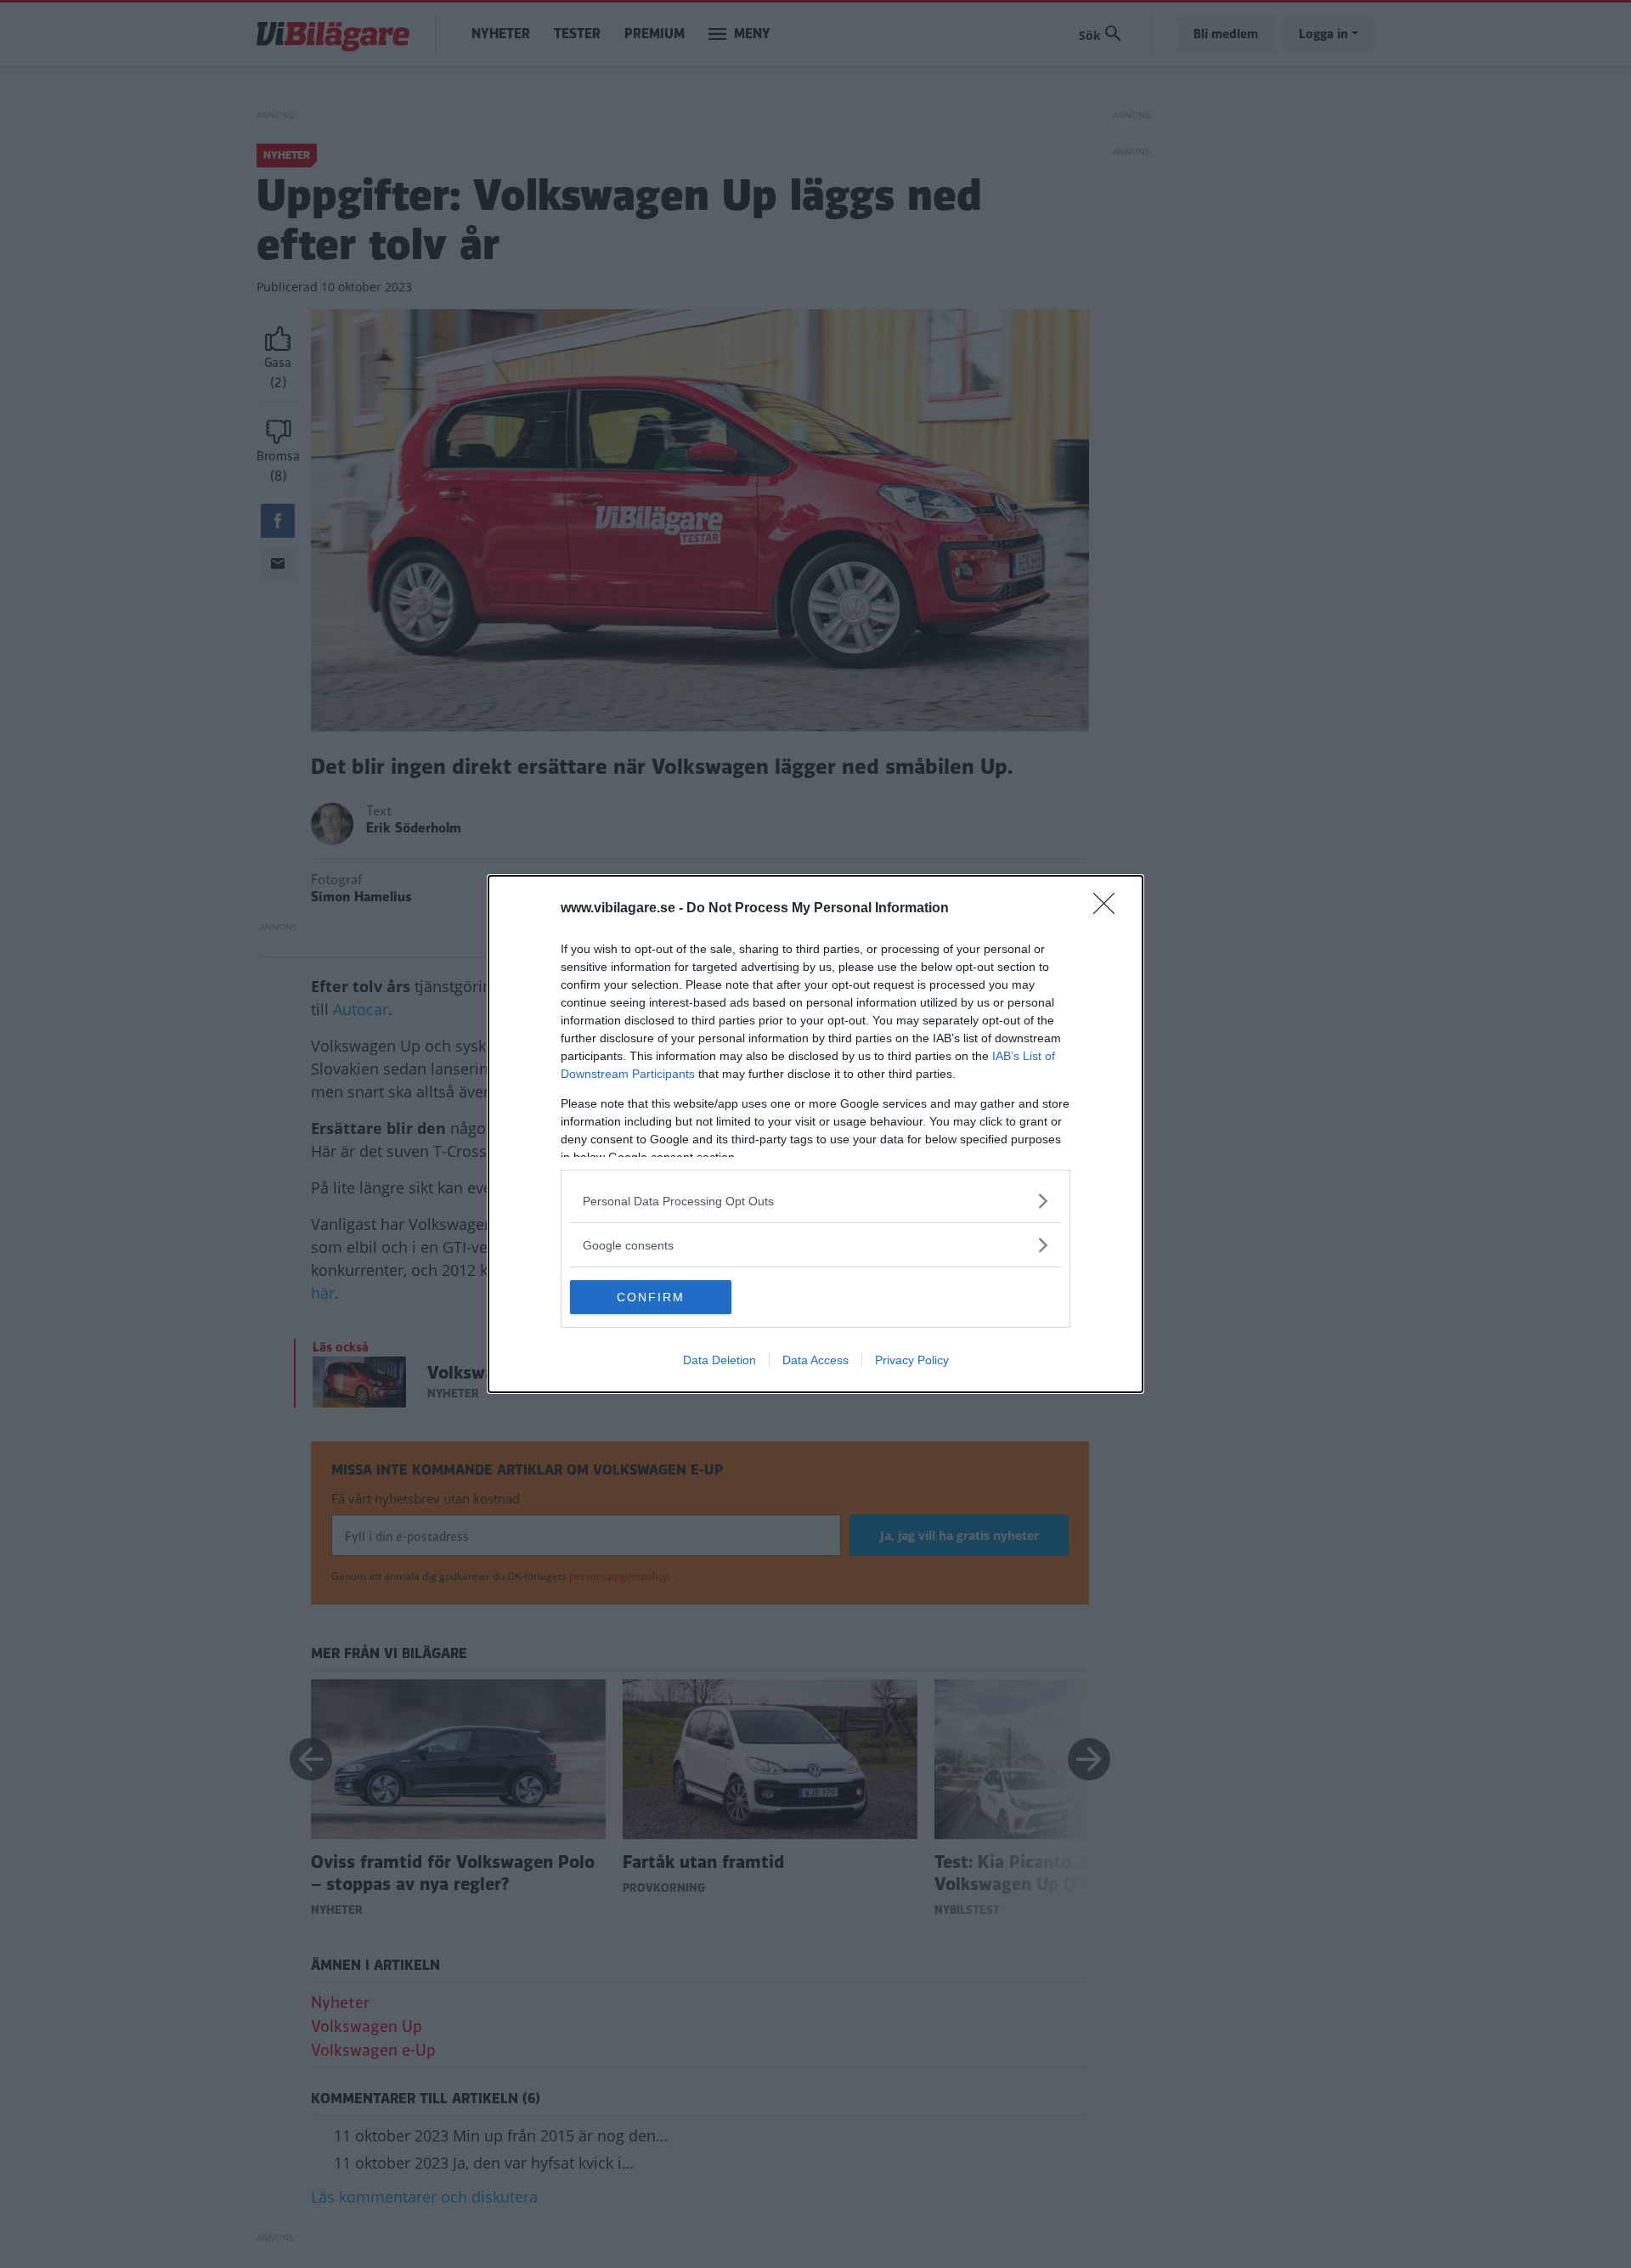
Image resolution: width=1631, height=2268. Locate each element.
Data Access (815, 1360)
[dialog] (815, 1134)
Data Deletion (720, 1360)
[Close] (1109, 909)
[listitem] (815, 1201)
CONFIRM (651, 1297)
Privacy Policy (912, 1360)
